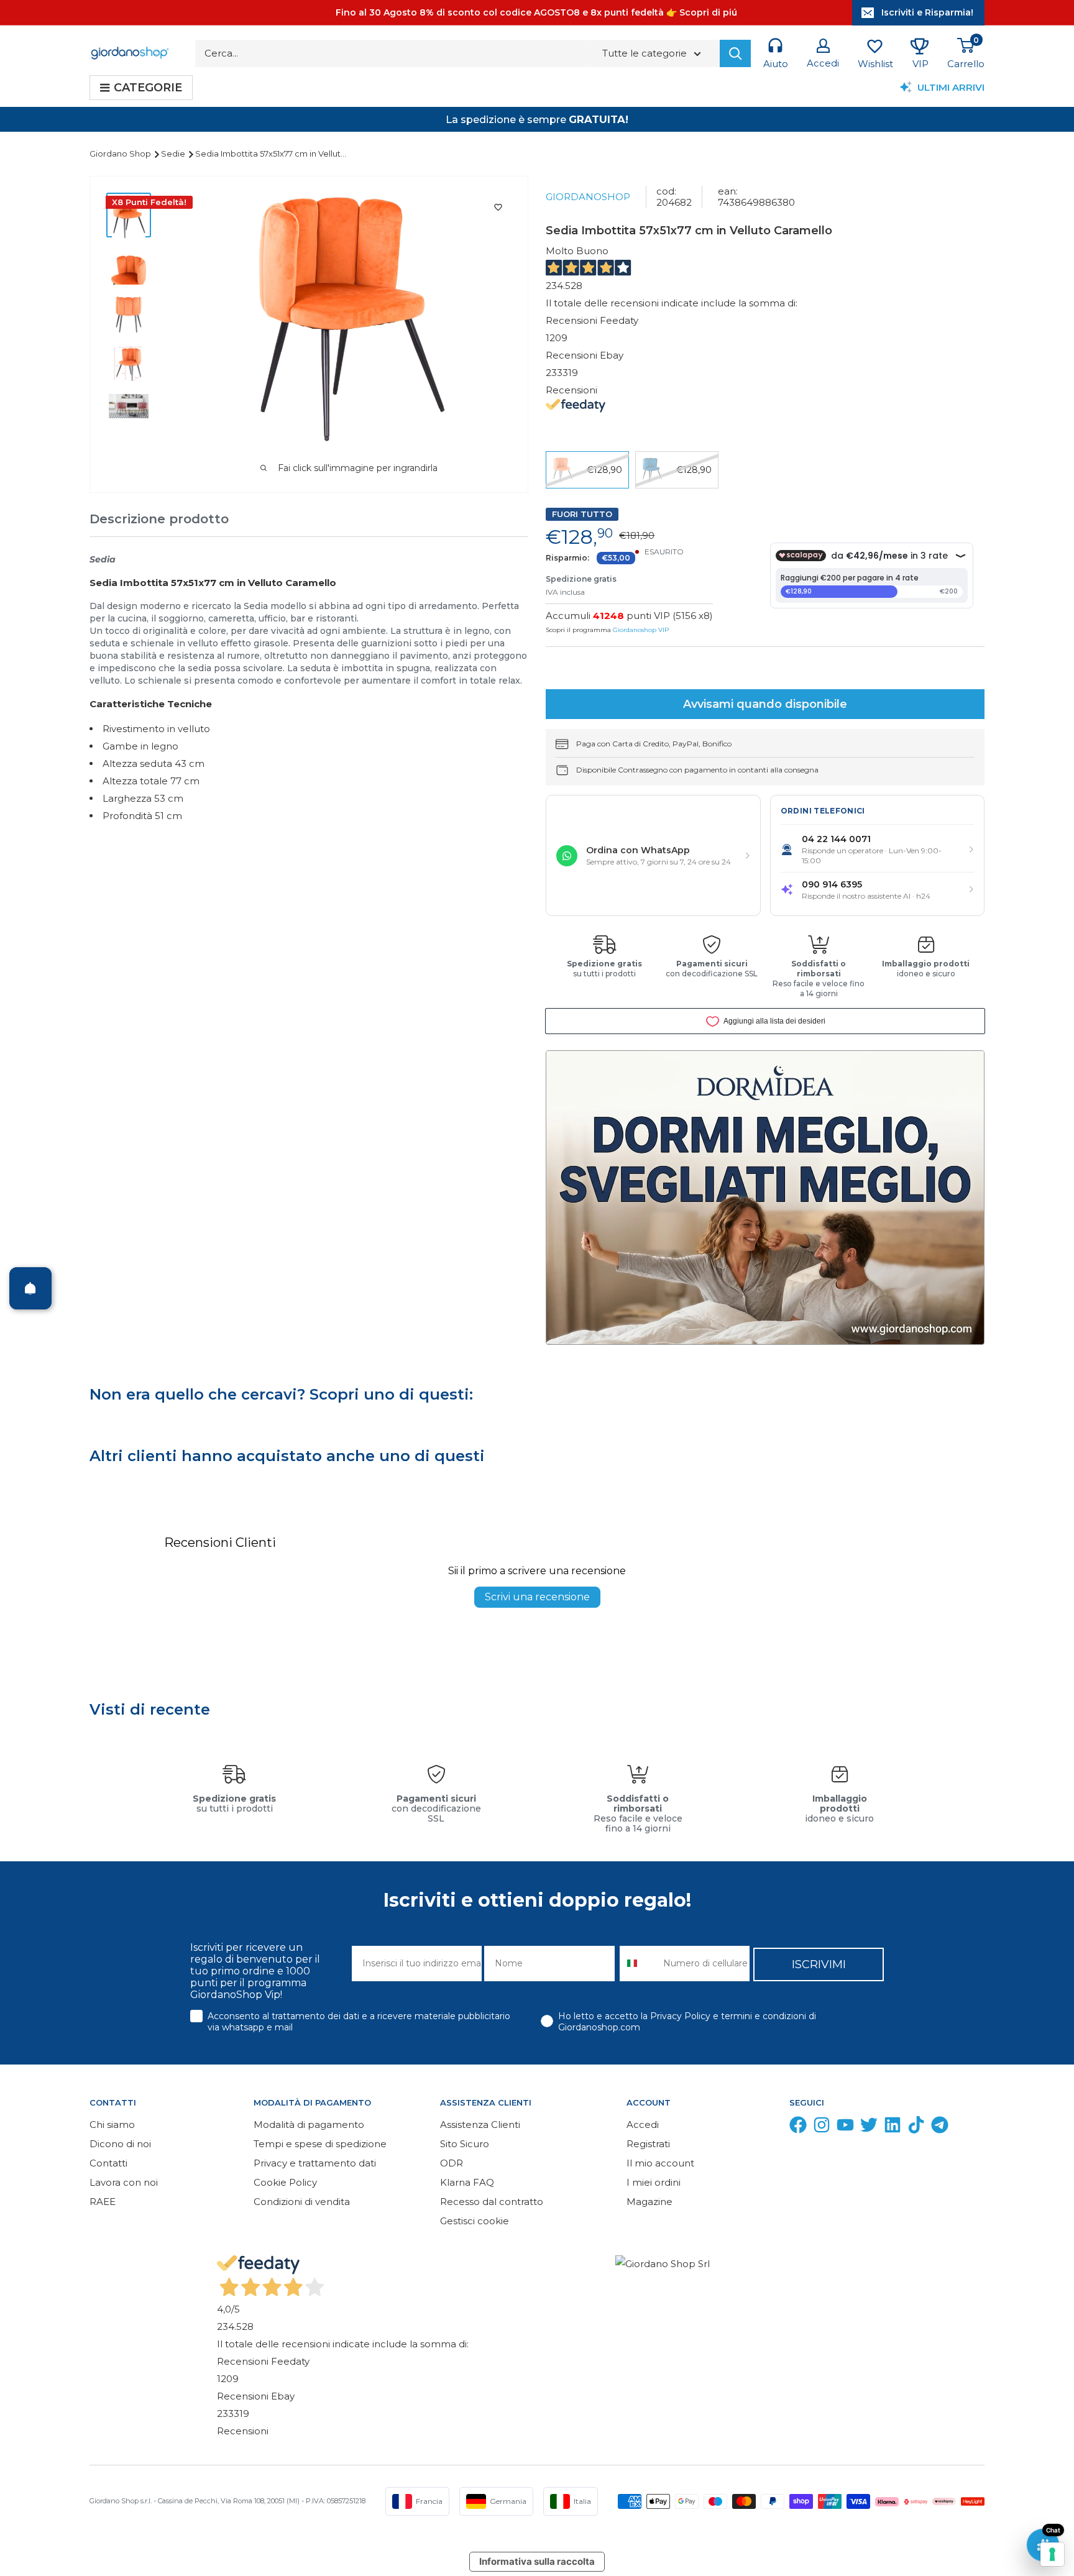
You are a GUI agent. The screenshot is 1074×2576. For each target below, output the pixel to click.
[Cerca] (735, 53)
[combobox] (639, 1964)
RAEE (103, 2202)
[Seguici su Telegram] (940, 2128)
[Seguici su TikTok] (916, 2128)
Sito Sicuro (465, 2144)
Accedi (643, 2125)
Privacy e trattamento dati (315, 2163)
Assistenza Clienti (480, 2125)
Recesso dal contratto (492, 2202)
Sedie (174, 154)
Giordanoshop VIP (641, 630)
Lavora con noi (124, 2182)
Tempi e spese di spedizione (320, 2144)
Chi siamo (112, 2125)
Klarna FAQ (467, 2182)
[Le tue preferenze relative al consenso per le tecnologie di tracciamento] (1052, 2554)
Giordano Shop (121, 154)
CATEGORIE (148, 88)
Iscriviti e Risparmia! (927, 12)
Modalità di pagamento (309, 2125)
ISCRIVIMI (819, 1964)
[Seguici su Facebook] (798, 2128)
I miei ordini (654, 2182)
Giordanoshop (588, 197)
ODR (452, 2163)
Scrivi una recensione (537, 1597)
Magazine (649, 2202)
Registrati (648, 2144)
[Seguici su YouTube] (845, 2128)
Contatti (108, 2163)
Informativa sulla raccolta (537, 2561)
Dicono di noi (120, 2144)
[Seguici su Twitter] (869, 2128)
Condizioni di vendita (302, 2202)
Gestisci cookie (475, 2221)
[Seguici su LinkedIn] (893, 2128)
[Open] (30, 1288)
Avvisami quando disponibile (765, 704)
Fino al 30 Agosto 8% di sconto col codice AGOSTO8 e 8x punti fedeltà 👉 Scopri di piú (536, 12)
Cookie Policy (285, 2182)
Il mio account (660, 2163)
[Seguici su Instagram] (822, 2128)
